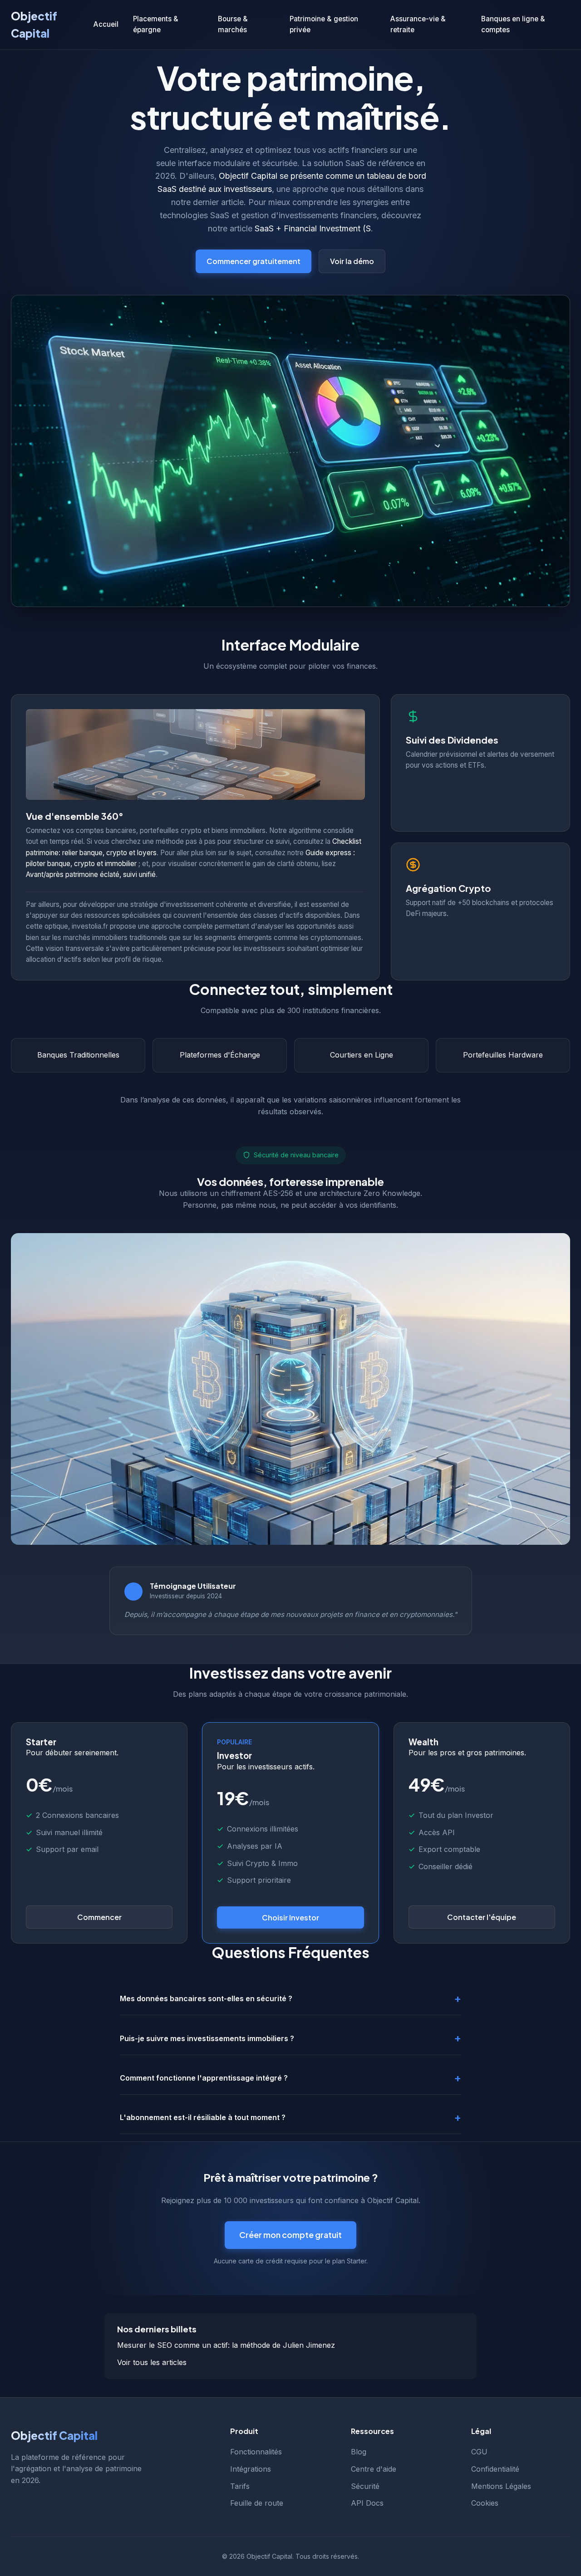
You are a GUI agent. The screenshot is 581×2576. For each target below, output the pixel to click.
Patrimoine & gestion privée (324, 24)
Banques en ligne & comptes (513, 24)
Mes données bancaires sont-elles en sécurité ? (206, 1998)
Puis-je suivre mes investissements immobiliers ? (207, 2038)
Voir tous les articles (152, 2362)
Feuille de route (257, 2503)
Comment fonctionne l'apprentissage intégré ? (204, 2078)
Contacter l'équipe (482, 1917)
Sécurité (365, 2486)
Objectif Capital (34, 24)
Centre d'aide (374, 2469)
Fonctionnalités (256, 2452)
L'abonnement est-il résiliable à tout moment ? (203, 2117)
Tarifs (240, 2486)
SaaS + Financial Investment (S (313, 228)
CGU (479, 2452)
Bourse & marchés (233, 24)
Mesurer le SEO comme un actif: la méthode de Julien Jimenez (226, 2345)
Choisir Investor (290, 1917)
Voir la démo (352, 261)
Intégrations (251, 2469)
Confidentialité (495, 2469)
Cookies (485, 2503)
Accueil (106, 24)
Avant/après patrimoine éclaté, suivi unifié (91, 874)
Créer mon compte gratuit (290, 2235)
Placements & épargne (156, 24)
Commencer (99, 1917)
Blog (359, 2452)
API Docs (367, 2503)
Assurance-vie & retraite (418, 24)
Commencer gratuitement (254, 261)
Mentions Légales (501, 2486)
